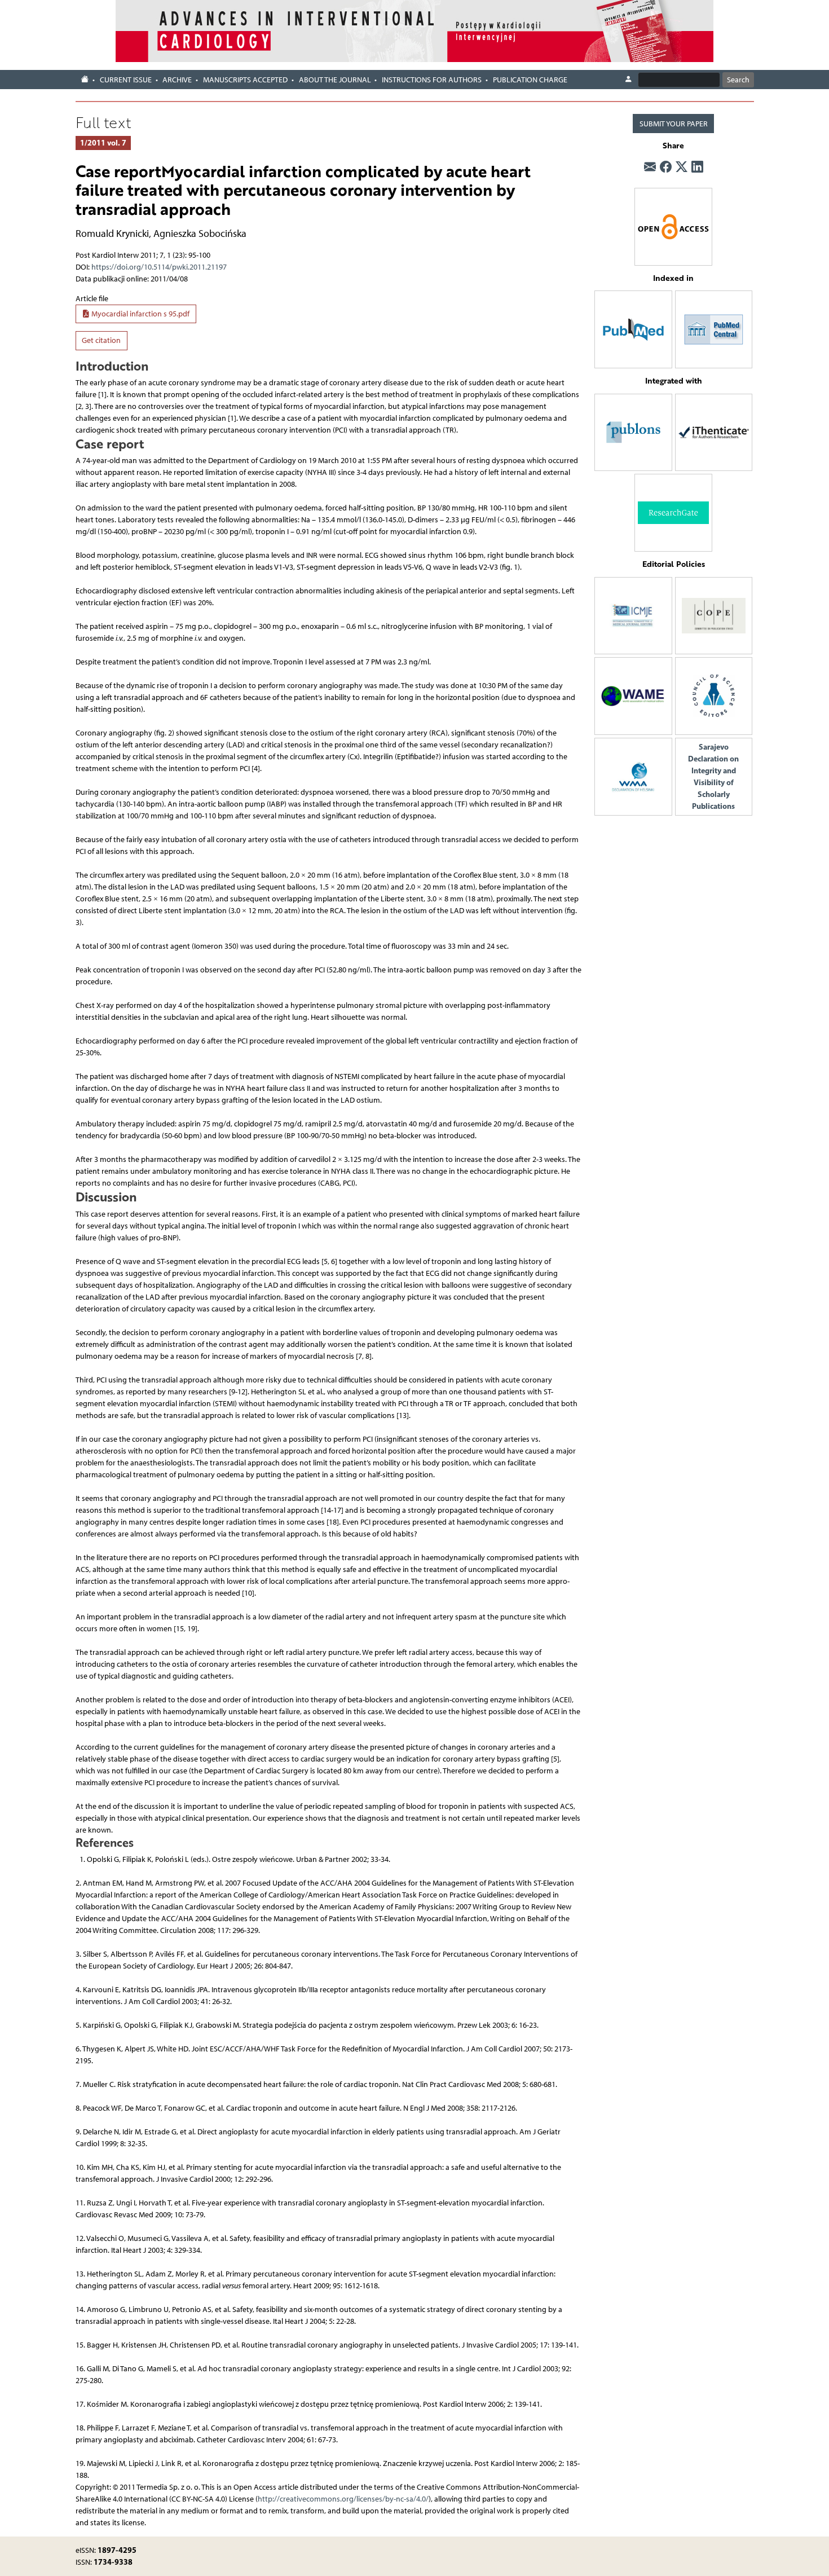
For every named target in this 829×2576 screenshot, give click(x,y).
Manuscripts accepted (245, 80)
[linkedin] (697, 168)
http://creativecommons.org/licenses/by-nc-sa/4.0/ (343, 2499)
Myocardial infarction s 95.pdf (140, 314)
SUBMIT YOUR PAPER (674, 124)
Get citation (101, 340)
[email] (650, 168)
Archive (177, 80)
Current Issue (126, 80)
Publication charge (530, 80)
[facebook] (666, 168)
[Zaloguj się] (628, 80)
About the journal (335, 80)
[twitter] (682, 168)
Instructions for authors (432, 80)
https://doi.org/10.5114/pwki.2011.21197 (159, 267)
